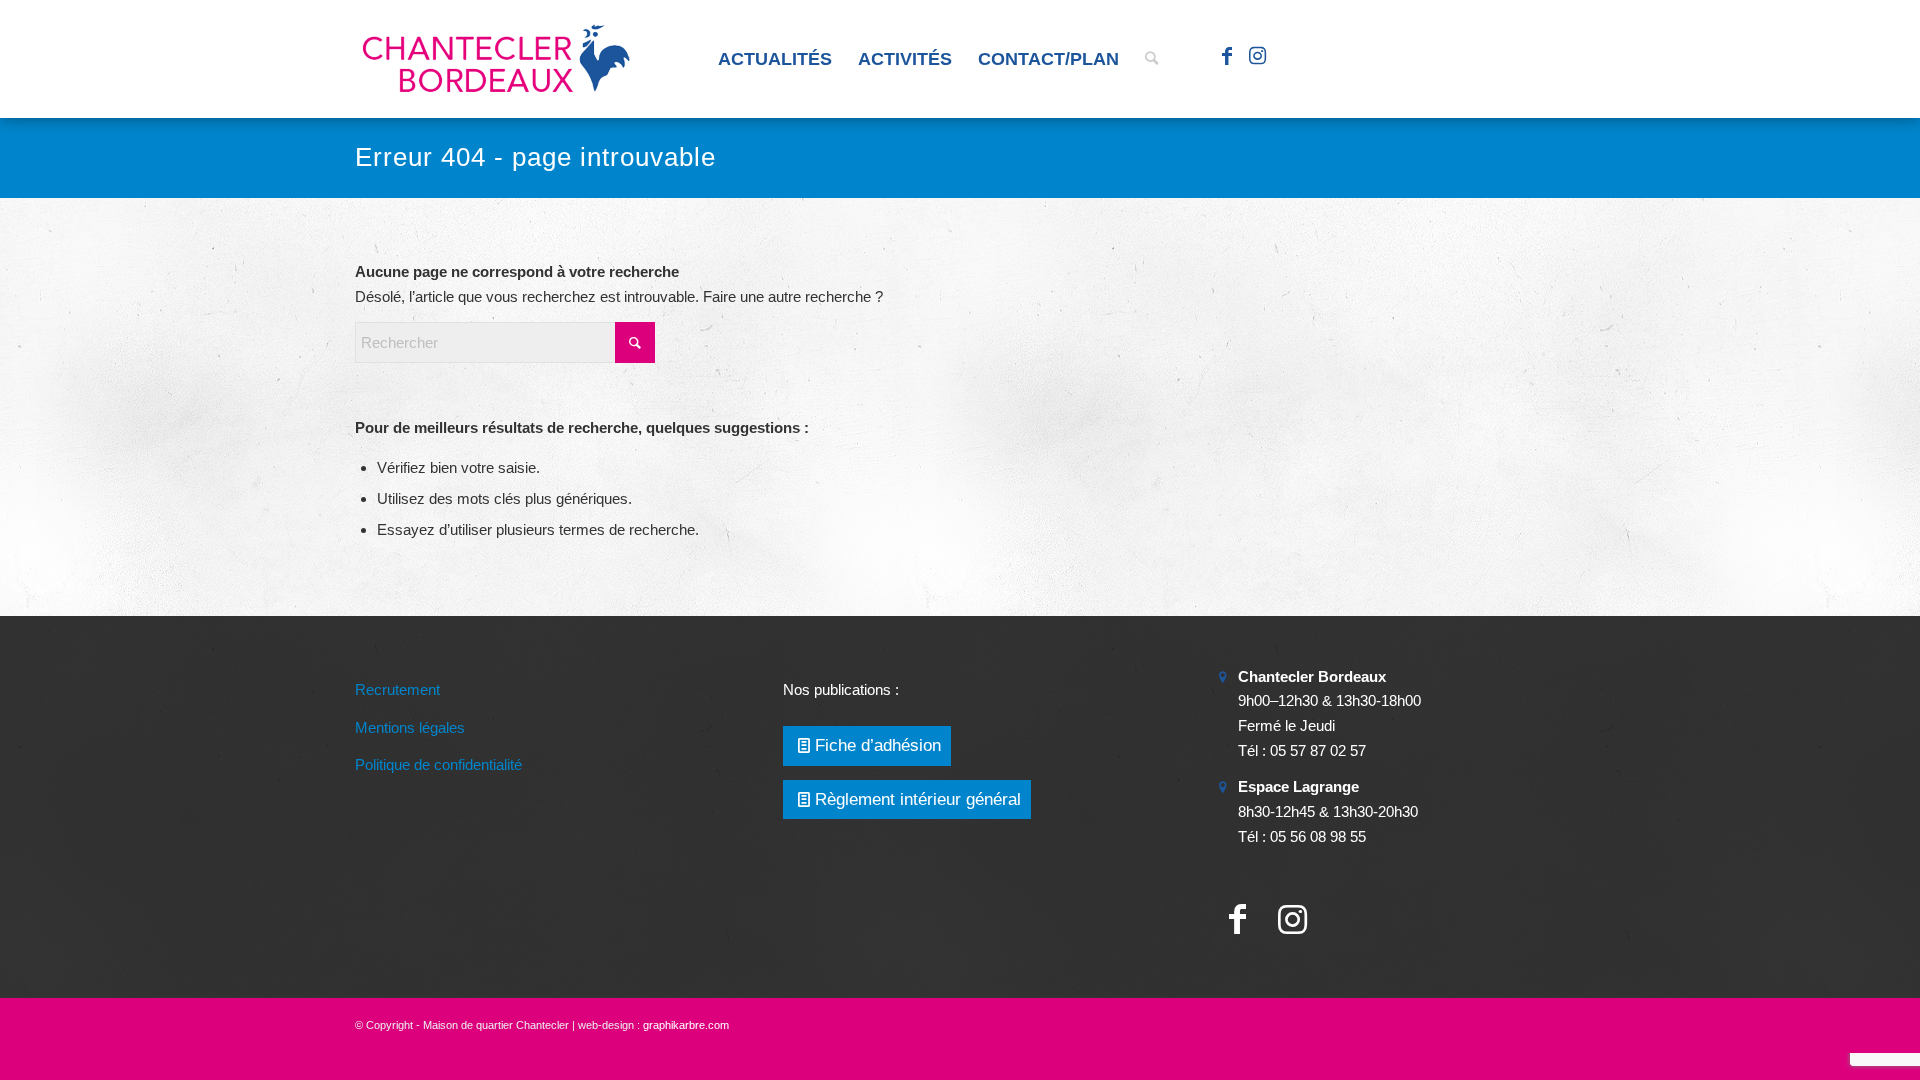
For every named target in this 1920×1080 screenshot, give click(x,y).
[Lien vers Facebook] (1227, 58)
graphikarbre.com (686, 1025)
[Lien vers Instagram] (1257, 58)
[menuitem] (775, 59)
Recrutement (397, 689)
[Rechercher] (1151, 59)
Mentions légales (410, 727)
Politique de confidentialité (438, 764)
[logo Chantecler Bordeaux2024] (498, 59)
